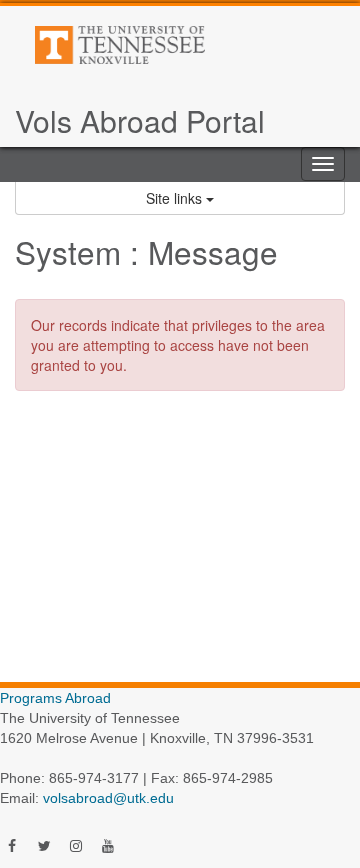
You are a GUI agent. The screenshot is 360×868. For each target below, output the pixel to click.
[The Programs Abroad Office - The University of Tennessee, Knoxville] (163, 45)
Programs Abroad (55, 698)
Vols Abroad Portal (140, 120)
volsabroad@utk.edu (108, 798)
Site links (176, 198)
